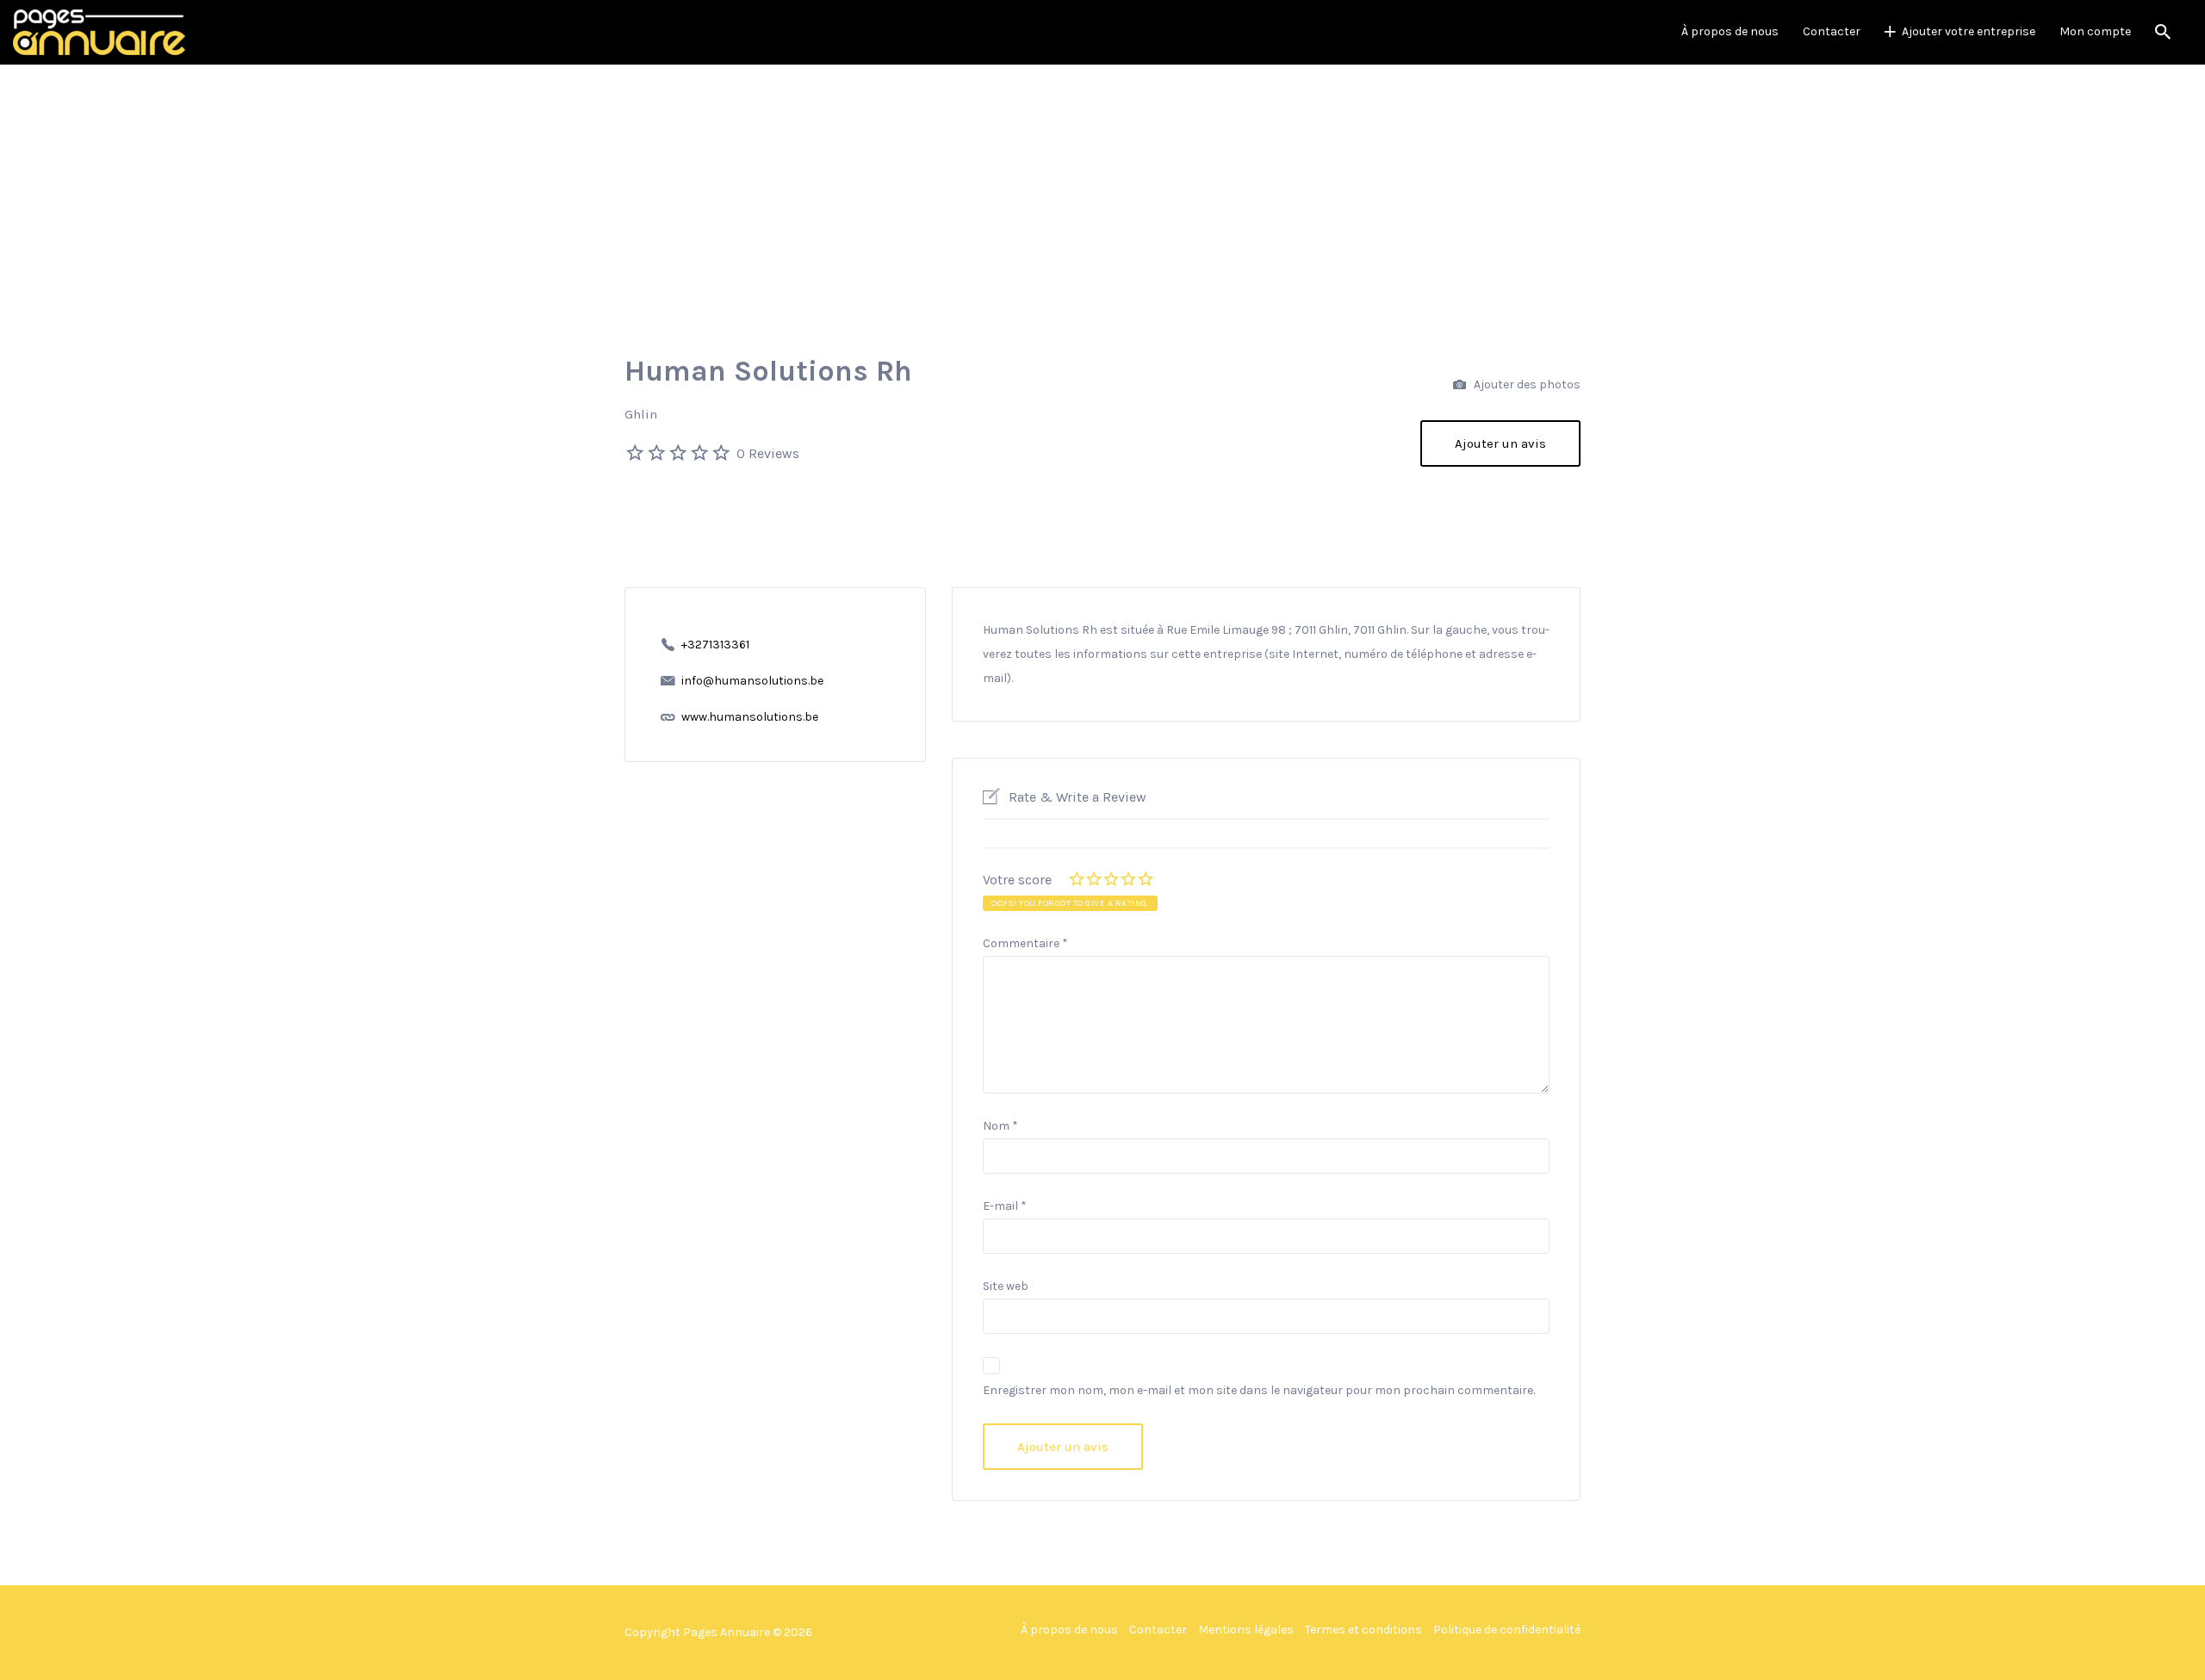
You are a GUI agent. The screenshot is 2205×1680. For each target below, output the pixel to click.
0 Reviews (768, 453)
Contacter (1832, 31)
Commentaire (1025, 943)
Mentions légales (1246, 1630)
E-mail (1005, 1206)
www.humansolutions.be (750, 717)
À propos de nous (1730, 31)
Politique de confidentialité (1507, 1630)
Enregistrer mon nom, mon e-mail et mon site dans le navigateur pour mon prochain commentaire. (1259, 1390)
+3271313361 (715, 645)
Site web (1006, 1286)
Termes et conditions (1363, 1630)
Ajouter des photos (1526, 384)
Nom (1000, 1126)
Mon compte (2095, 31)
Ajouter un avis (1500, 443)
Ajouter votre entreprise (1969, 31)
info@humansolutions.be (752, 681)
